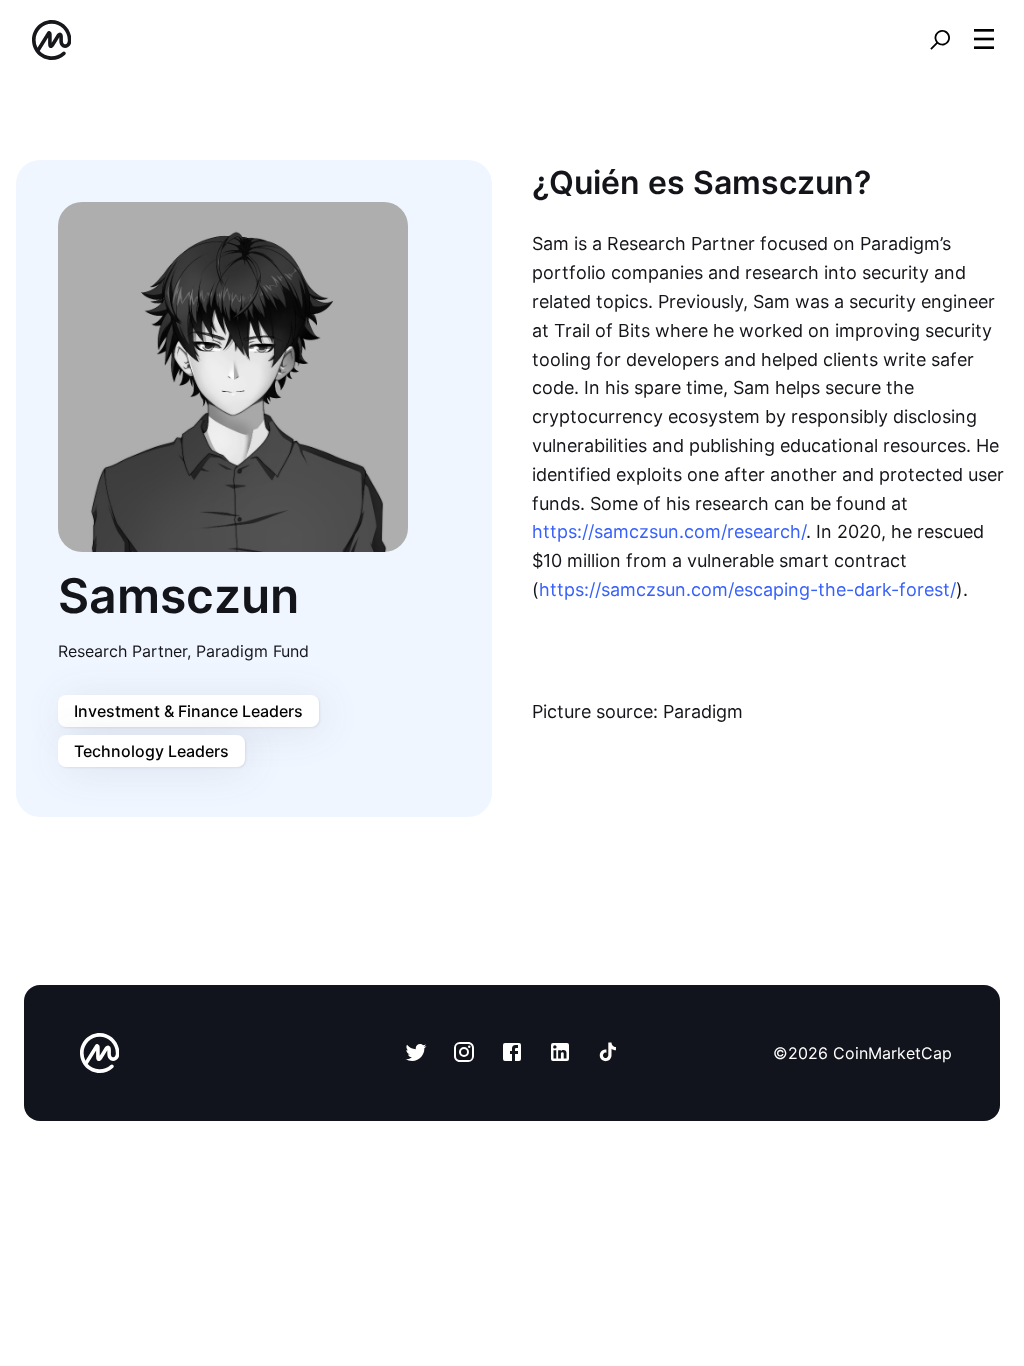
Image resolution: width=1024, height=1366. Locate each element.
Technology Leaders (151, 751)
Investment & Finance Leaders (188, 711)
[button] (984, 39)
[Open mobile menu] (984, 40)
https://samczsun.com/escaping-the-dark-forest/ (747, 589)
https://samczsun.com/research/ (669, 531)
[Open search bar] (940, 40)
